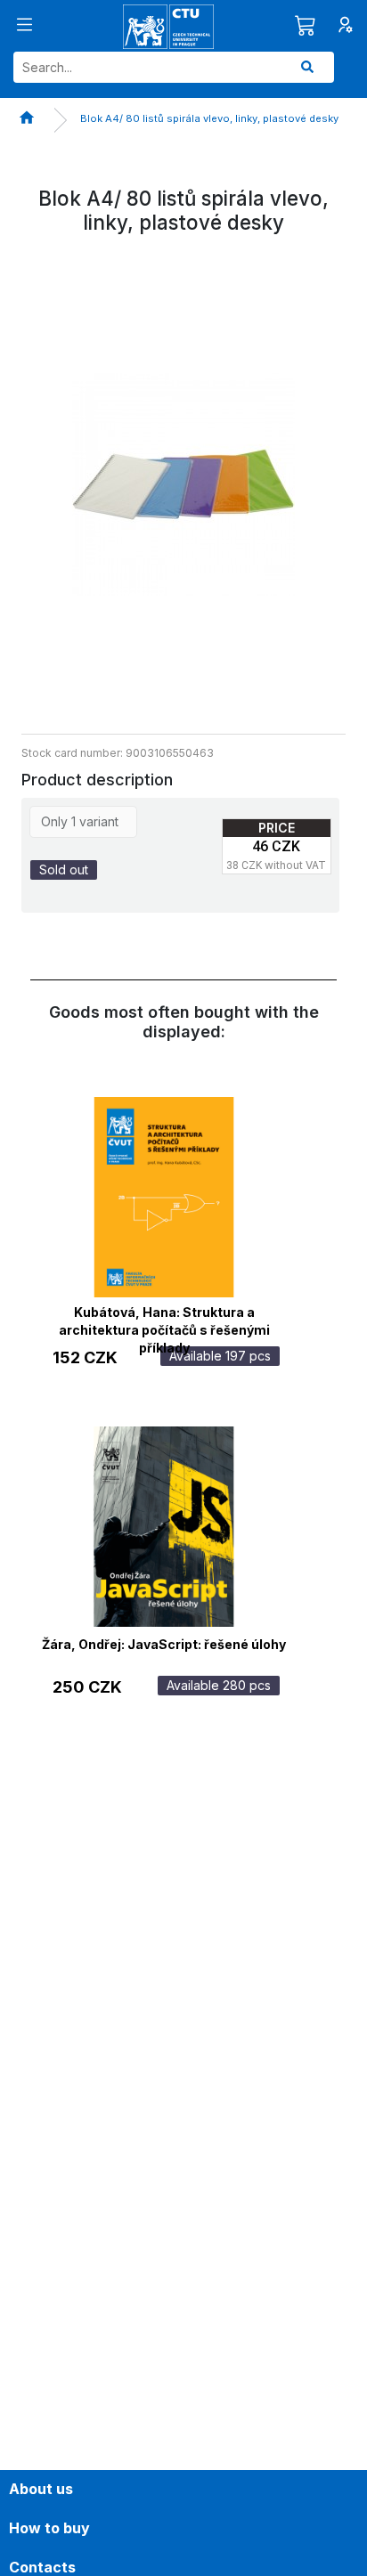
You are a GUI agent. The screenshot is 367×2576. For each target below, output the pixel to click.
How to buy (49, 2528)
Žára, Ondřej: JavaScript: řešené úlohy (164, 1644)
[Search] (307, 67)
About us (41, 2489)
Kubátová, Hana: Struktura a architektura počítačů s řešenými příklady (164, 1319)
